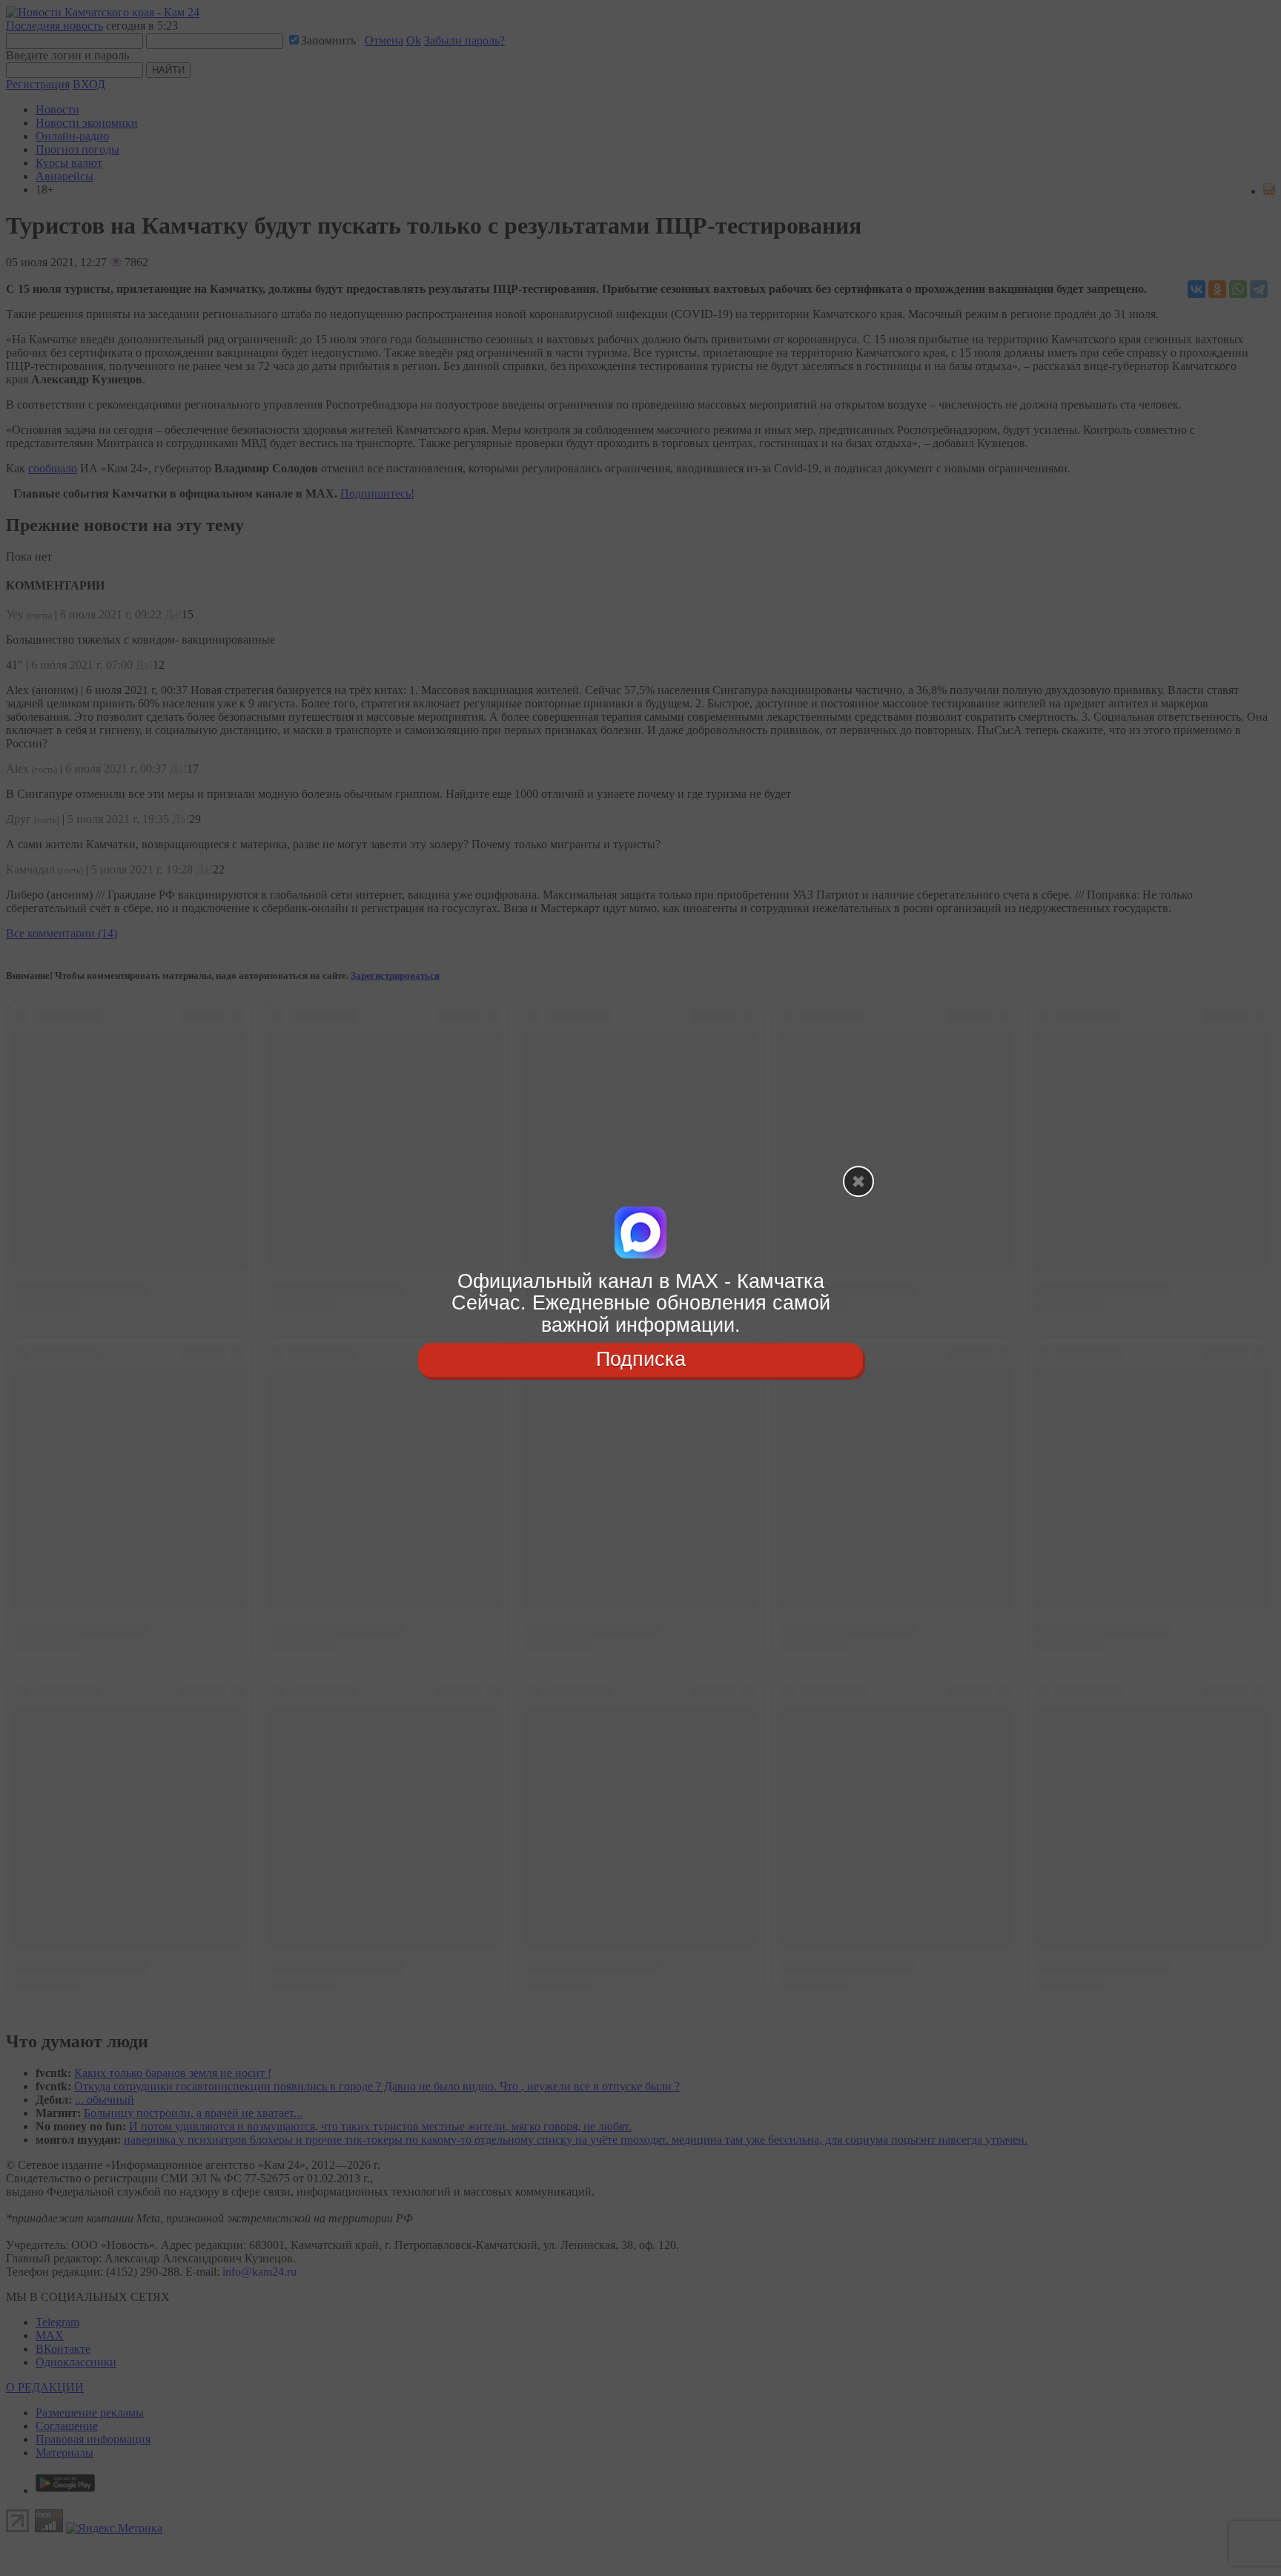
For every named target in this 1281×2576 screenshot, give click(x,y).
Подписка (641, 1359)
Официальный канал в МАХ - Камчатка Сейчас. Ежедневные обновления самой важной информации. (641, 1303)
